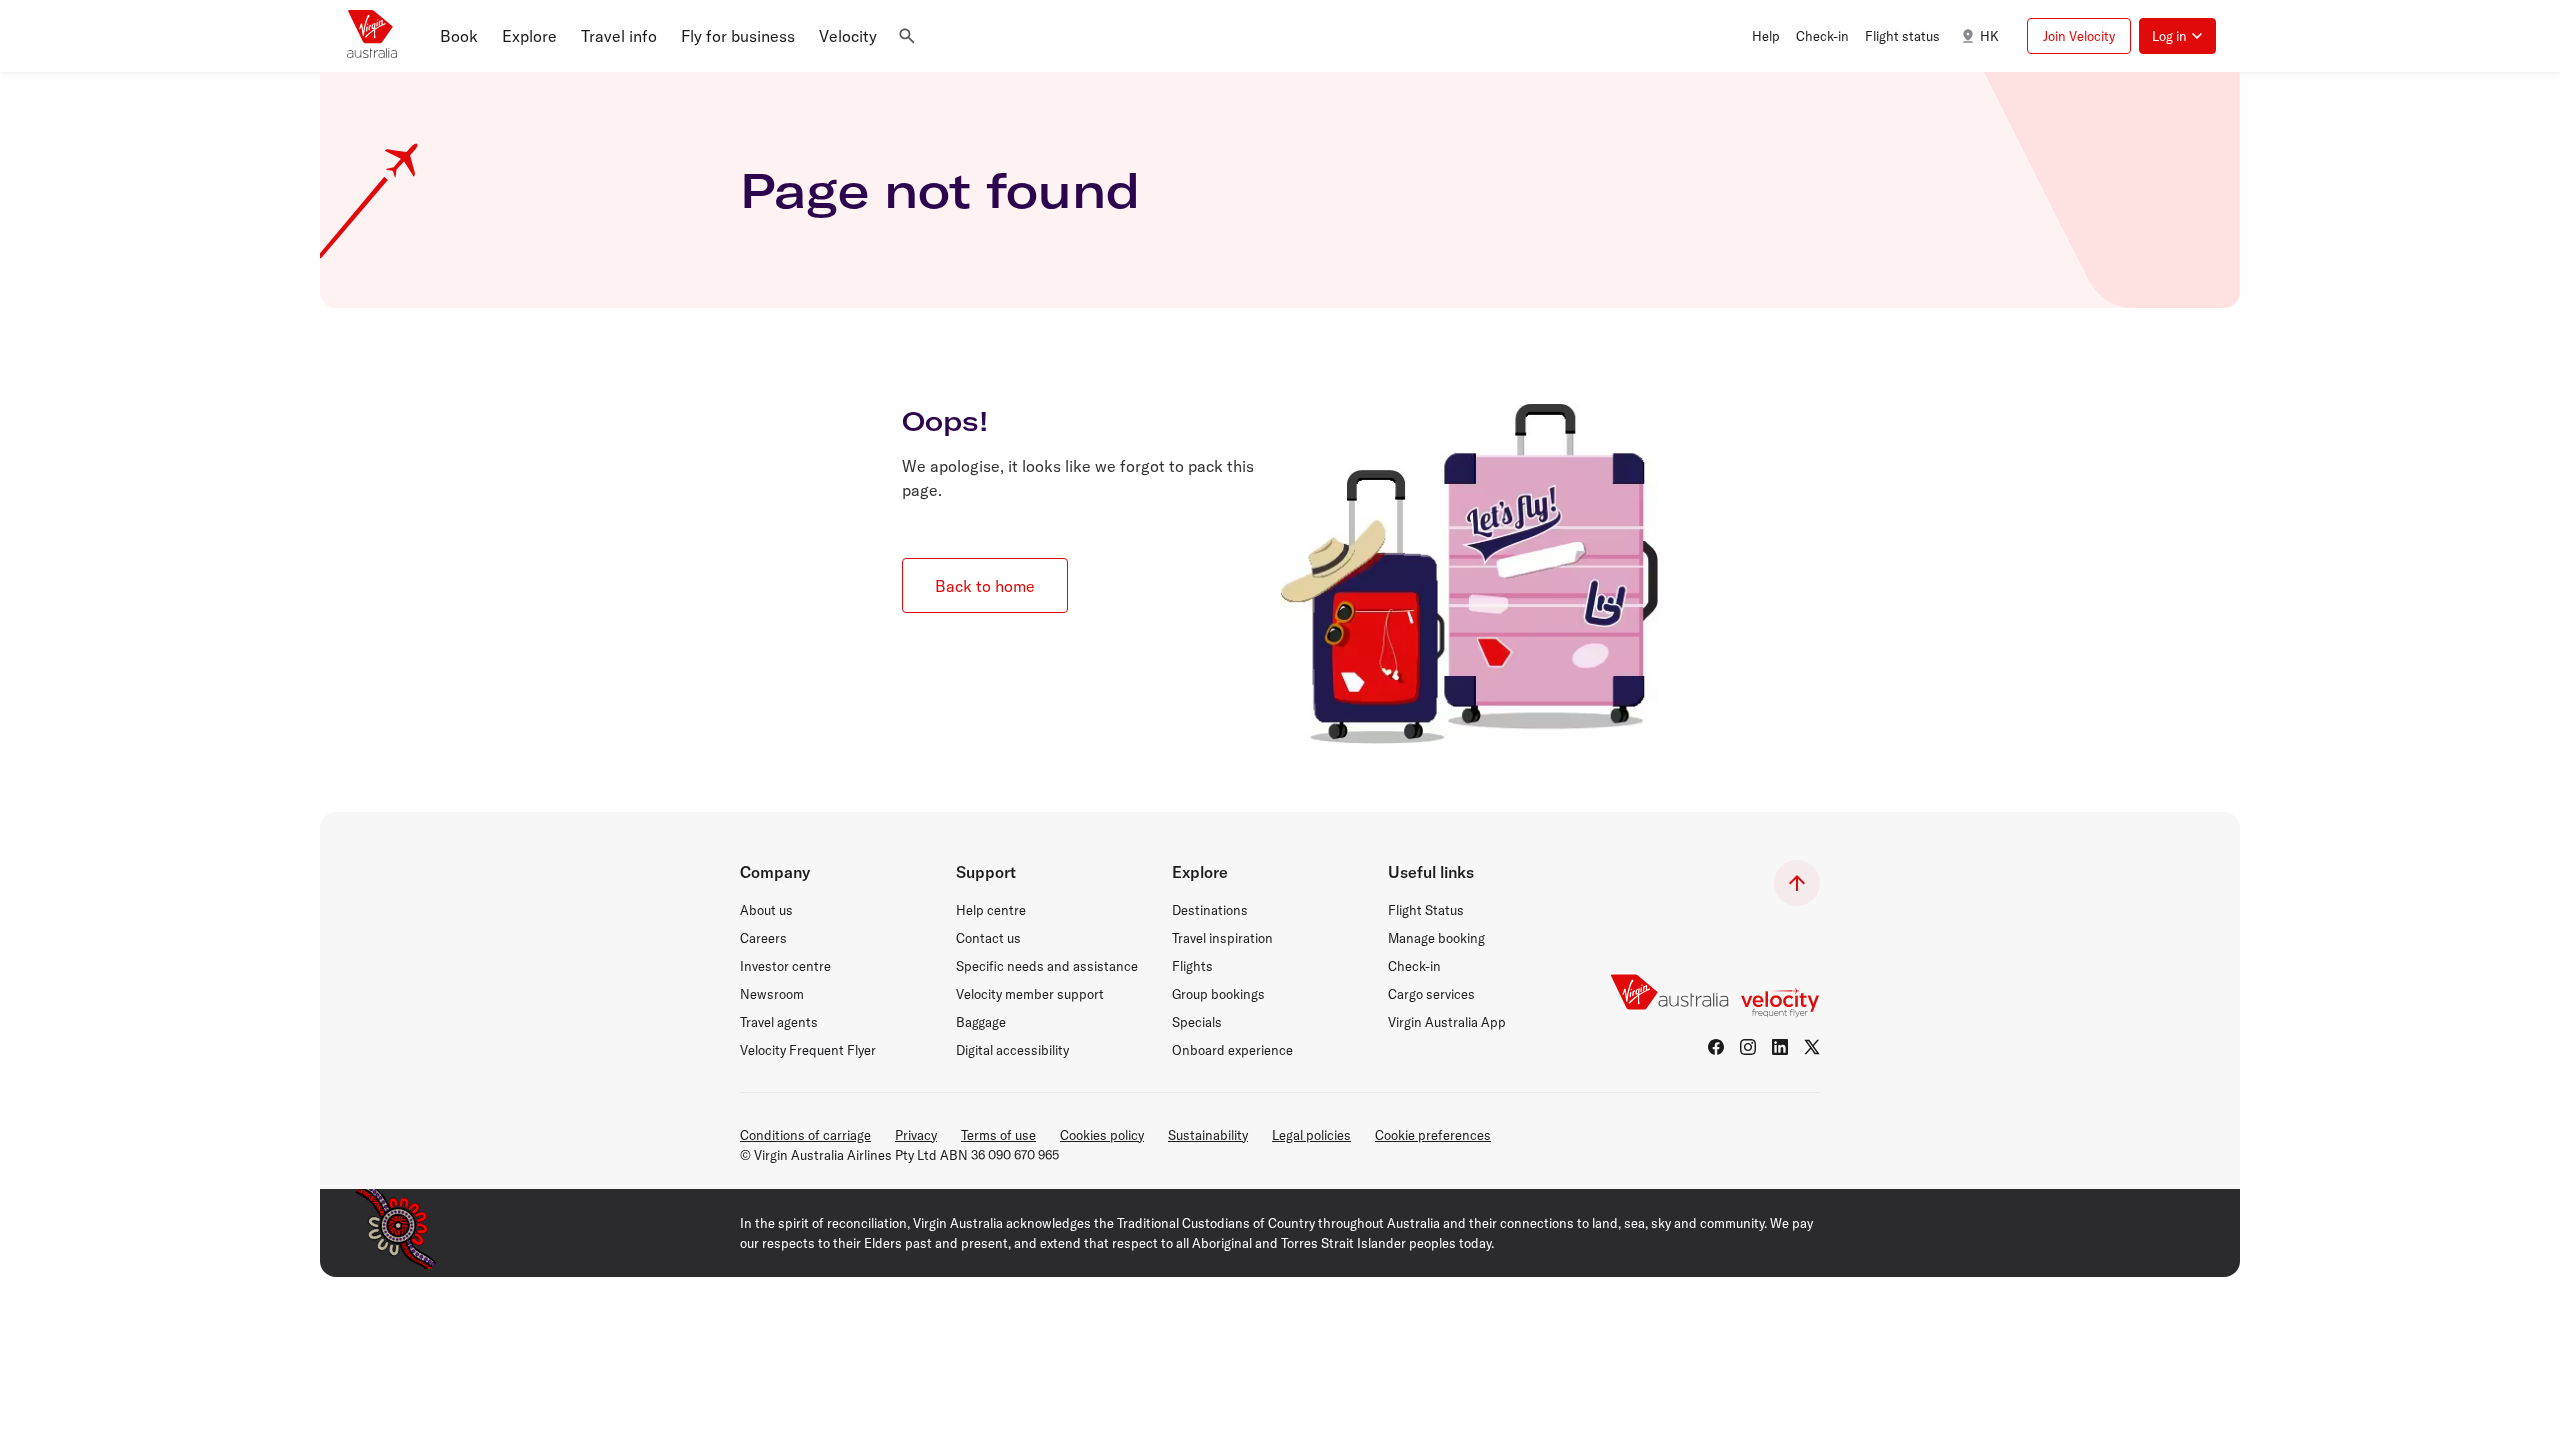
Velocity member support (1030, 994)
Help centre (991, 910)
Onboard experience (1232, 1050)
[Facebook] (1716, 1047)
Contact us (988, 938)
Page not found (940, 190)
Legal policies (1311, 1135)
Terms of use (998, 1135)
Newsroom (772, 994)
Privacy (916, 1135)
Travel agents (779, 1022)
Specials (1197, 1022)
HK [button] (1989, 36)
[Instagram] (1748, 1047)
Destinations (1210, 910)
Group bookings (1218, 994)
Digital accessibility (1012, 1050)
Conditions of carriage (805, 1135)
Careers (763, 938)
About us (766, 910)
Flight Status (1426, 910)
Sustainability (1208, 1135)
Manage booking (1436, 938)
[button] (459, 36)
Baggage (981, 1022)
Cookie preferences (1433, 1135)
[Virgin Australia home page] (372, 36)
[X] (1812, 1047)
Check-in (1414, 966)
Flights (1192, 966)
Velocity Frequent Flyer (808, 1050)
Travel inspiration (1222, 938)
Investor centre (785, 966)
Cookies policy (1102, 1135)
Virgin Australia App (1447, 1022)
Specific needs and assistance (1047, 966)
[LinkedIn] (1780, 1047)
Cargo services (1431, 994)
